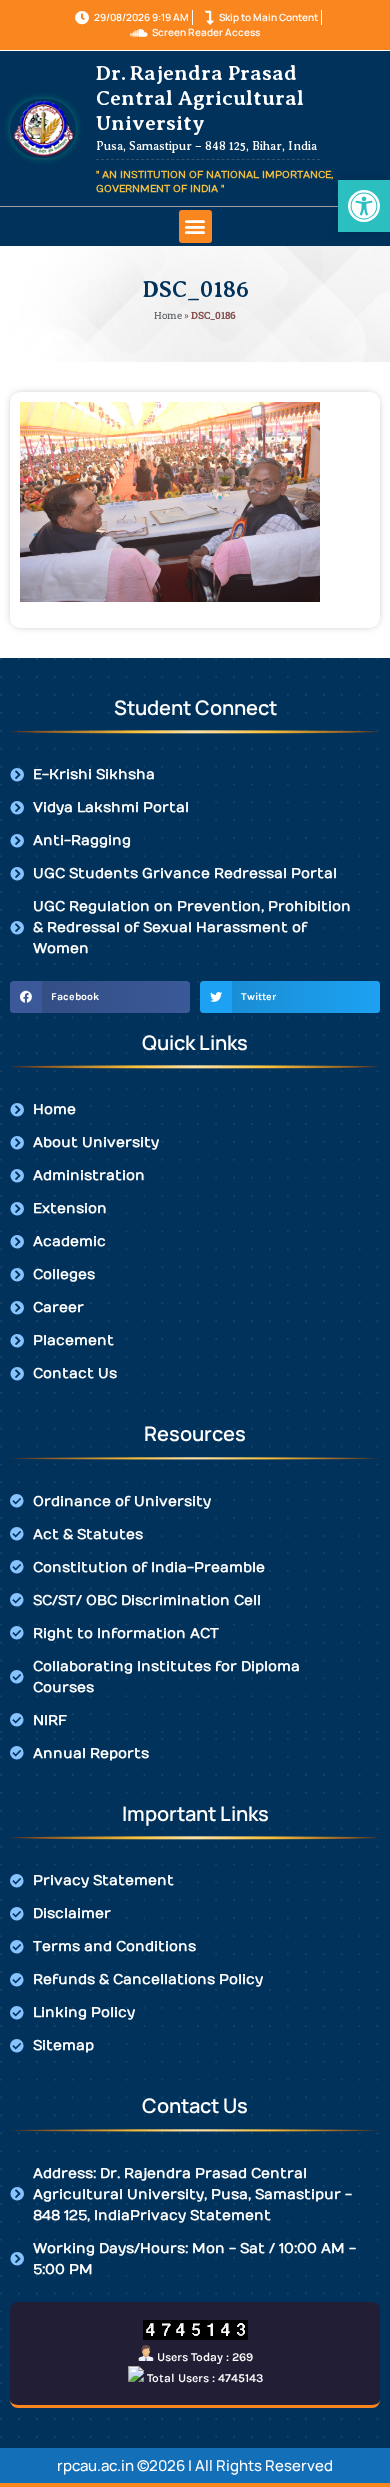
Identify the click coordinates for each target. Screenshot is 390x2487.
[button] (195, 226)
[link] (364, 206)
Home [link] (168, 315)
